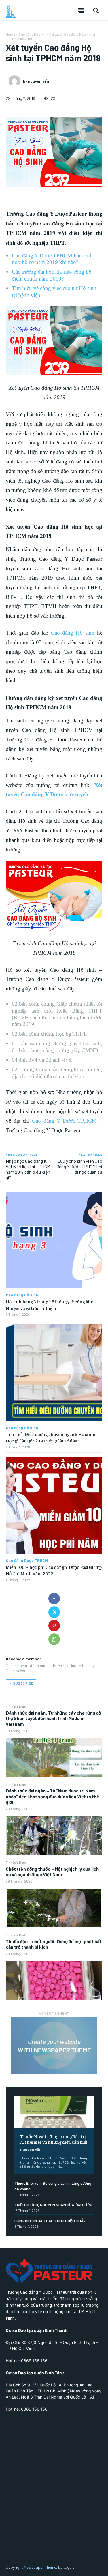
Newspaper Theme (40, 2567)
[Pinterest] (54, 1626)
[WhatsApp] (54, 1639)
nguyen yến (31, 2149)
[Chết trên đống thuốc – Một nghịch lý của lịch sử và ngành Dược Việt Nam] (54, 1908)
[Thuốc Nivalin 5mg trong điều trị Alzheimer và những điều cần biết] (54, 2112)
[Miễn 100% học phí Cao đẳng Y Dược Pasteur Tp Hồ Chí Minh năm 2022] (54, 1505)
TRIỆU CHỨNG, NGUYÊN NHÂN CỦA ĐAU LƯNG (54, 2205)
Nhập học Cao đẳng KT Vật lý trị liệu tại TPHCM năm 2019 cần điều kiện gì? (28, 1169)
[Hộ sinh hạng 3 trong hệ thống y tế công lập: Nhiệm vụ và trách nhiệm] (54, 1240)
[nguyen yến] (16, 81)
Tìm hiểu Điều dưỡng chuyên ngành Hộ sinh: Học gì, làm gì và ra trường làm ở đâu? (50, 1437)
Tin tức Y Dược (16, 1706)
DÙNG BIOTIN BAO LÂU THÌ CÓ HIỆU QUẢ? (50, 2221)
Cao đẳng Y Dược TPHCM (65, 1121)
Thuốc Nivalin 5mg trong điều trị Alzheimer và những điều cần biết (54, 2139)
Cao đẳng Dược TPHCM (27, 1560)
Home (10, 34)
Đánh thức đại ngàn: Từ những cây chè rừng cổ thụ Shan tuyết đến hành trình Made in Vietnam (53, 1718)
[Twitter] (54, 1612)
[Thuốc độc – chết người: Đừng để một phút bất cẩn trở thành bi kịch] (54, 1980)
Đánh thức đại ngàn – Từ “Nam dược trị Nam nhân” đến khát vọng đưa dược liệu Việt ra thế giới (52, 1796)
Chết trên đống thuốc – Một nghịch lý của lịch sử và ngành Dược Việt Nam (52, 1872)
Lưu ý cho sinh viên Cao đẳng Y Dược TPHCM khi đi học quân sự (79, 1166)
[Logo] (11, 10)
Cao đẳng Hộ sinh (32, 34)
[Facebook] (54, 1599)
